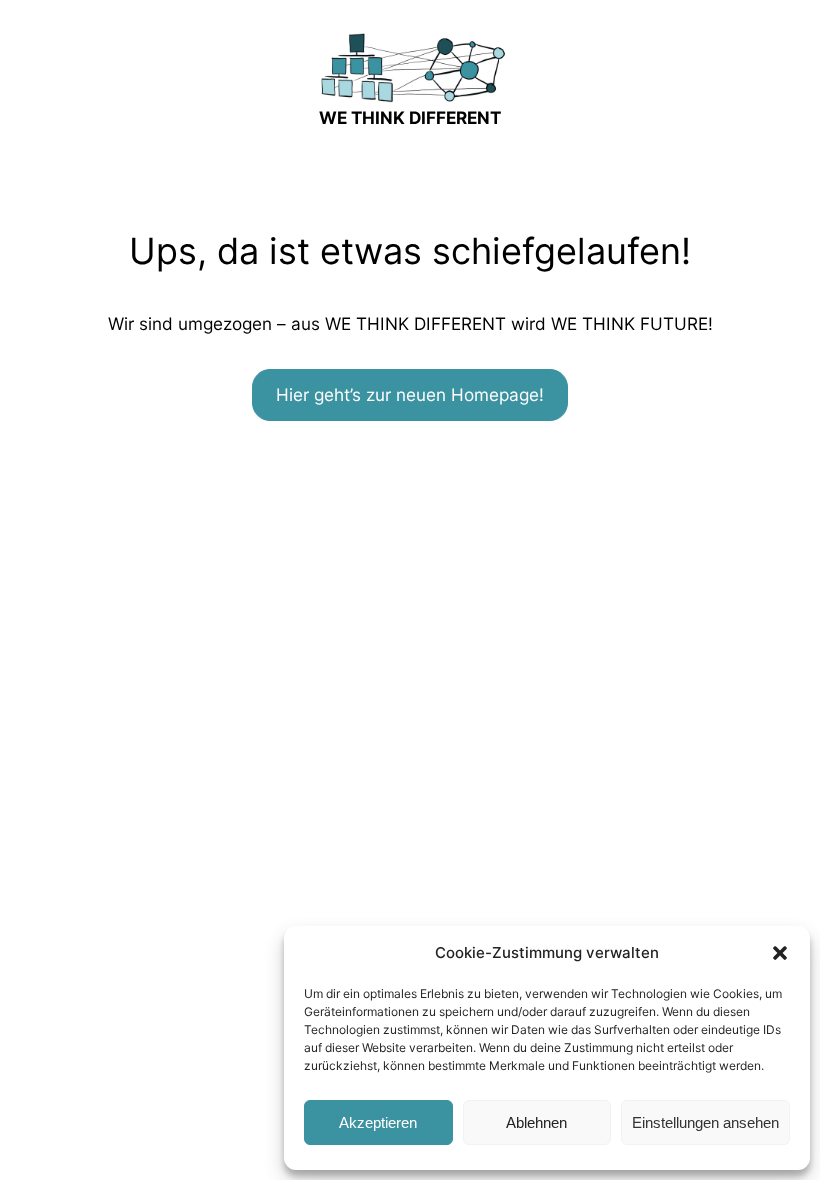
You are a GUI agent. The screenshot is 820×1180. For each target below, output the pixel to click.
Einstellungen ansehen (705, 1122)
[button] (780, 953)
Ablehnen (536, 1122)
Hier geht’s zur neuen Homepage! (410, 394)
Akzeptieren (378, 1122)
